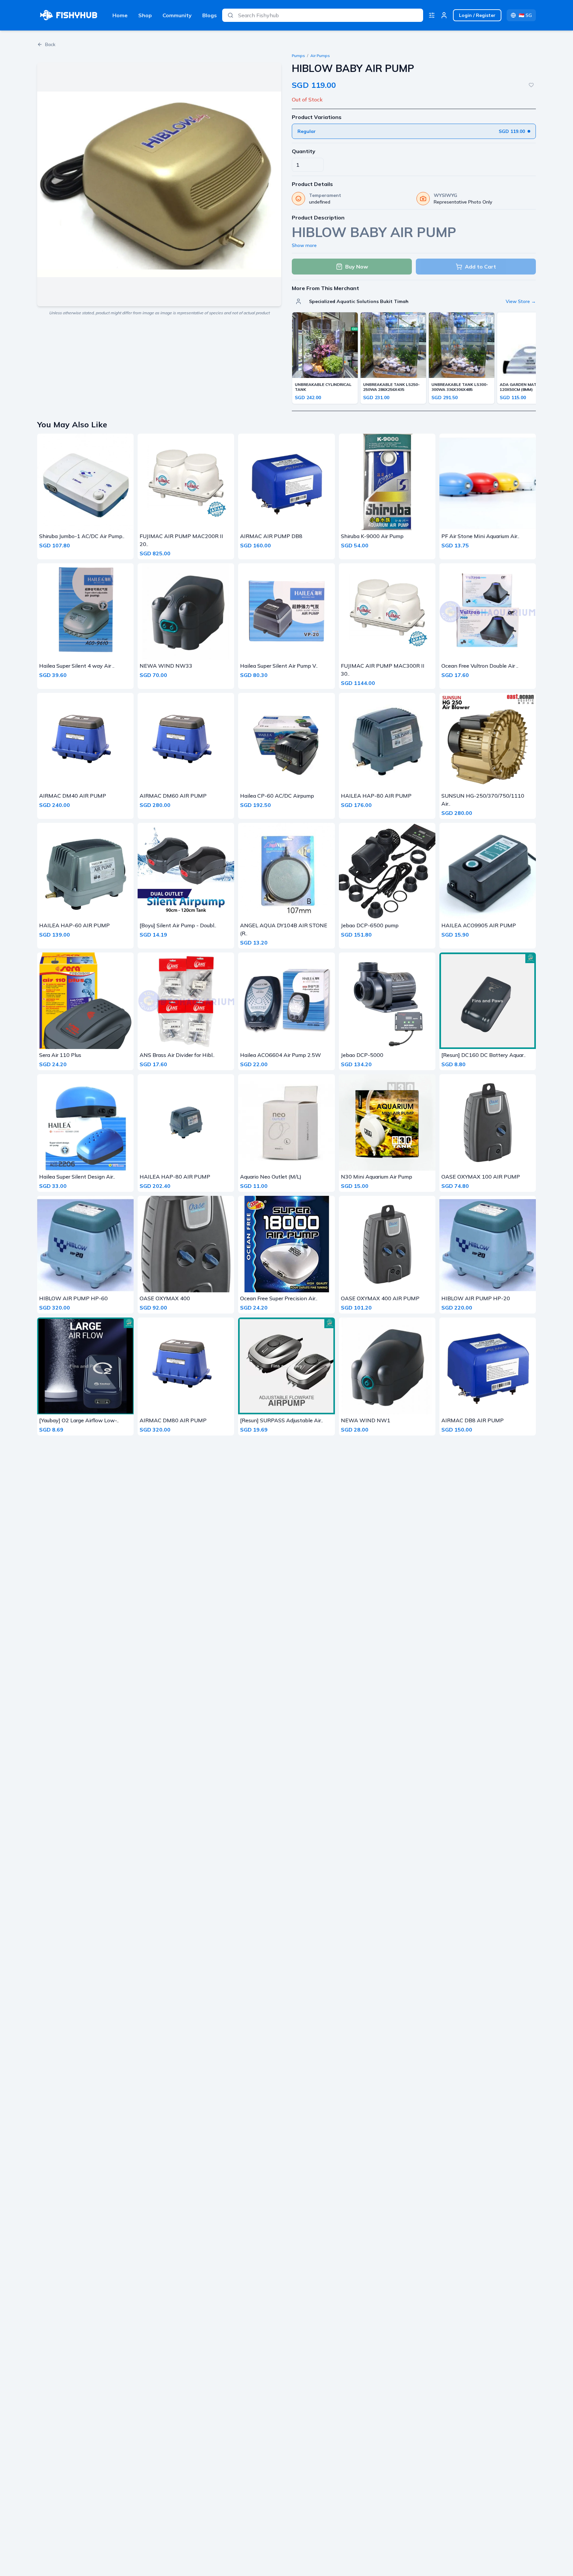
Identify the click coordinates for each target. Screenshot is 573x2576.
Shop (145, 15)
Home (120, 15)
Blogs (210, 15)
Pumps (298, 56)
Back (50, 44)
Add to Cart (480, 267)
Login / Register (477, 15)
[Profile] (444, 15)
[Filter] (432, 15)
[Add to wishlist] (531, 85)
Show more (304, 245)
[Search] (230, 15)
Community (177, 15)
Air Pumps (320, 56)
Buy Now (357, 267)
